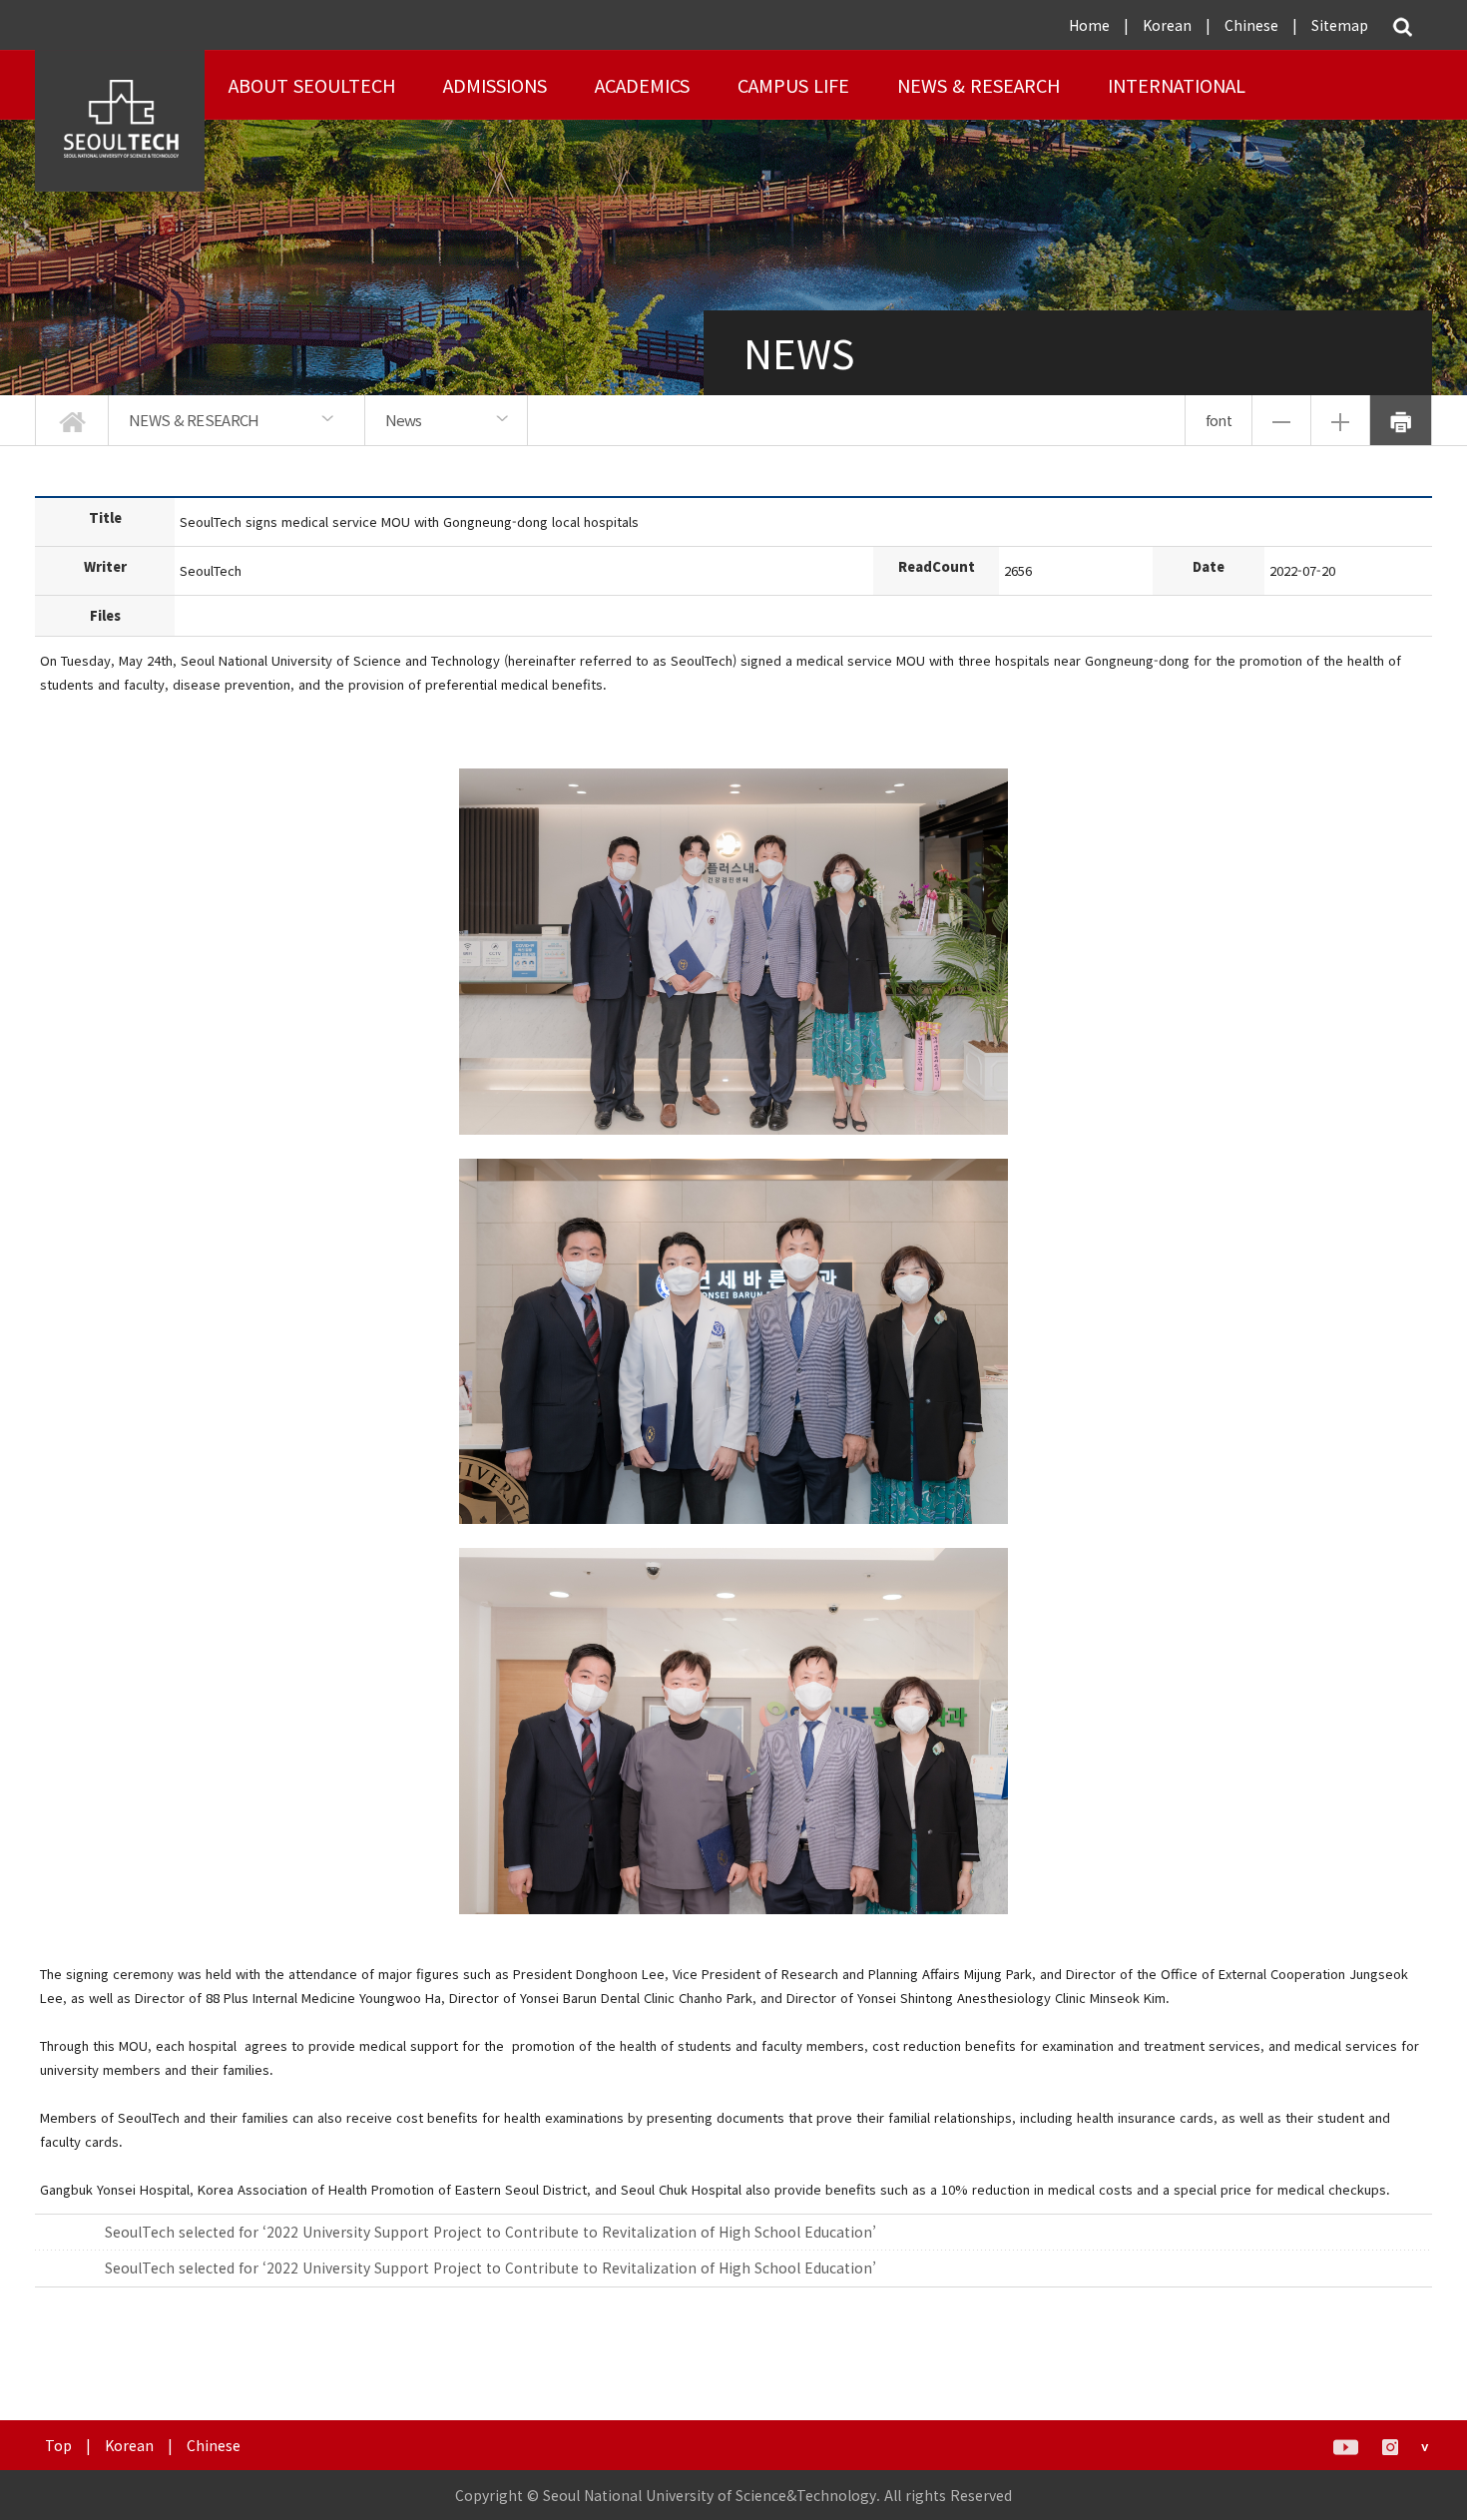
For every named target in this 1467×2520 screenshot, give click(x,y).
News (404, 420)
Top (58, 2445)
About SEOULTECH (312, 85)
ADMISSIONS (495, 85)
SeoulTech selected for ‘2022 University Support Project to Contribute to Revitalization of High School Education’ (490, 2232)
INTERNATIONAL (1177, 85)
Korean (1167, 25)
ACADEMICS (642, 85)
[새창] (1346, 2445)
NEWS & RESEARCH (978, 85)
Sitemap (1340, 25)
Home (1089, 25)
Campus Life (793, 85)
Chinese (1251, 25)
